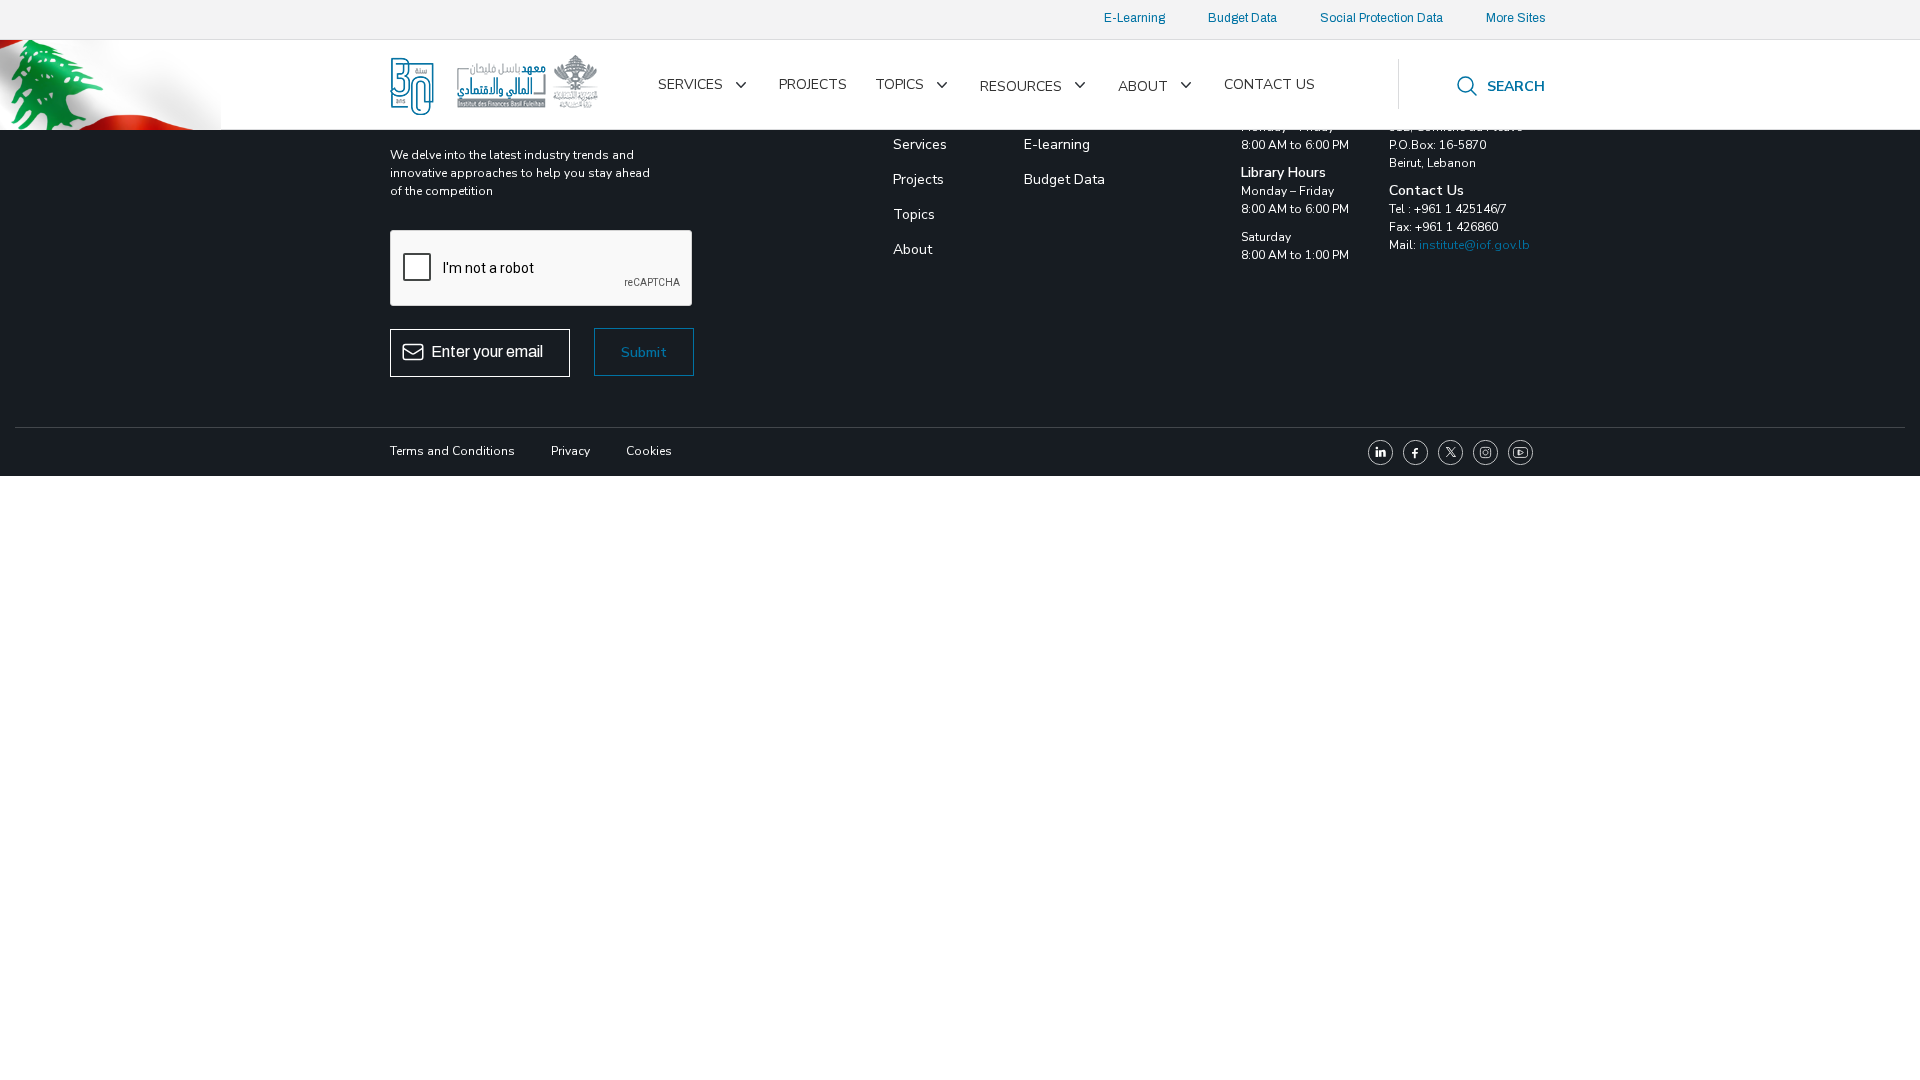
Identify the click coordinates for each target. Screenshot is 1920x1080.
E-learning (1057, 144)
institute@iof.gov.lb (1474, 245)
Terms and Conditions (452, 451)
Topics (899, 84)
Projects (813, 84)
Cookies (649, 451)
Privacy (570, 451)
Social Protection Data (1381, 18)
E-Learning (1134, 18)
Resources (1021, 86)
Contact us (1269, 84)
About (1143, 86)
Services (690, 84)
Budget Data (1242, 18)
